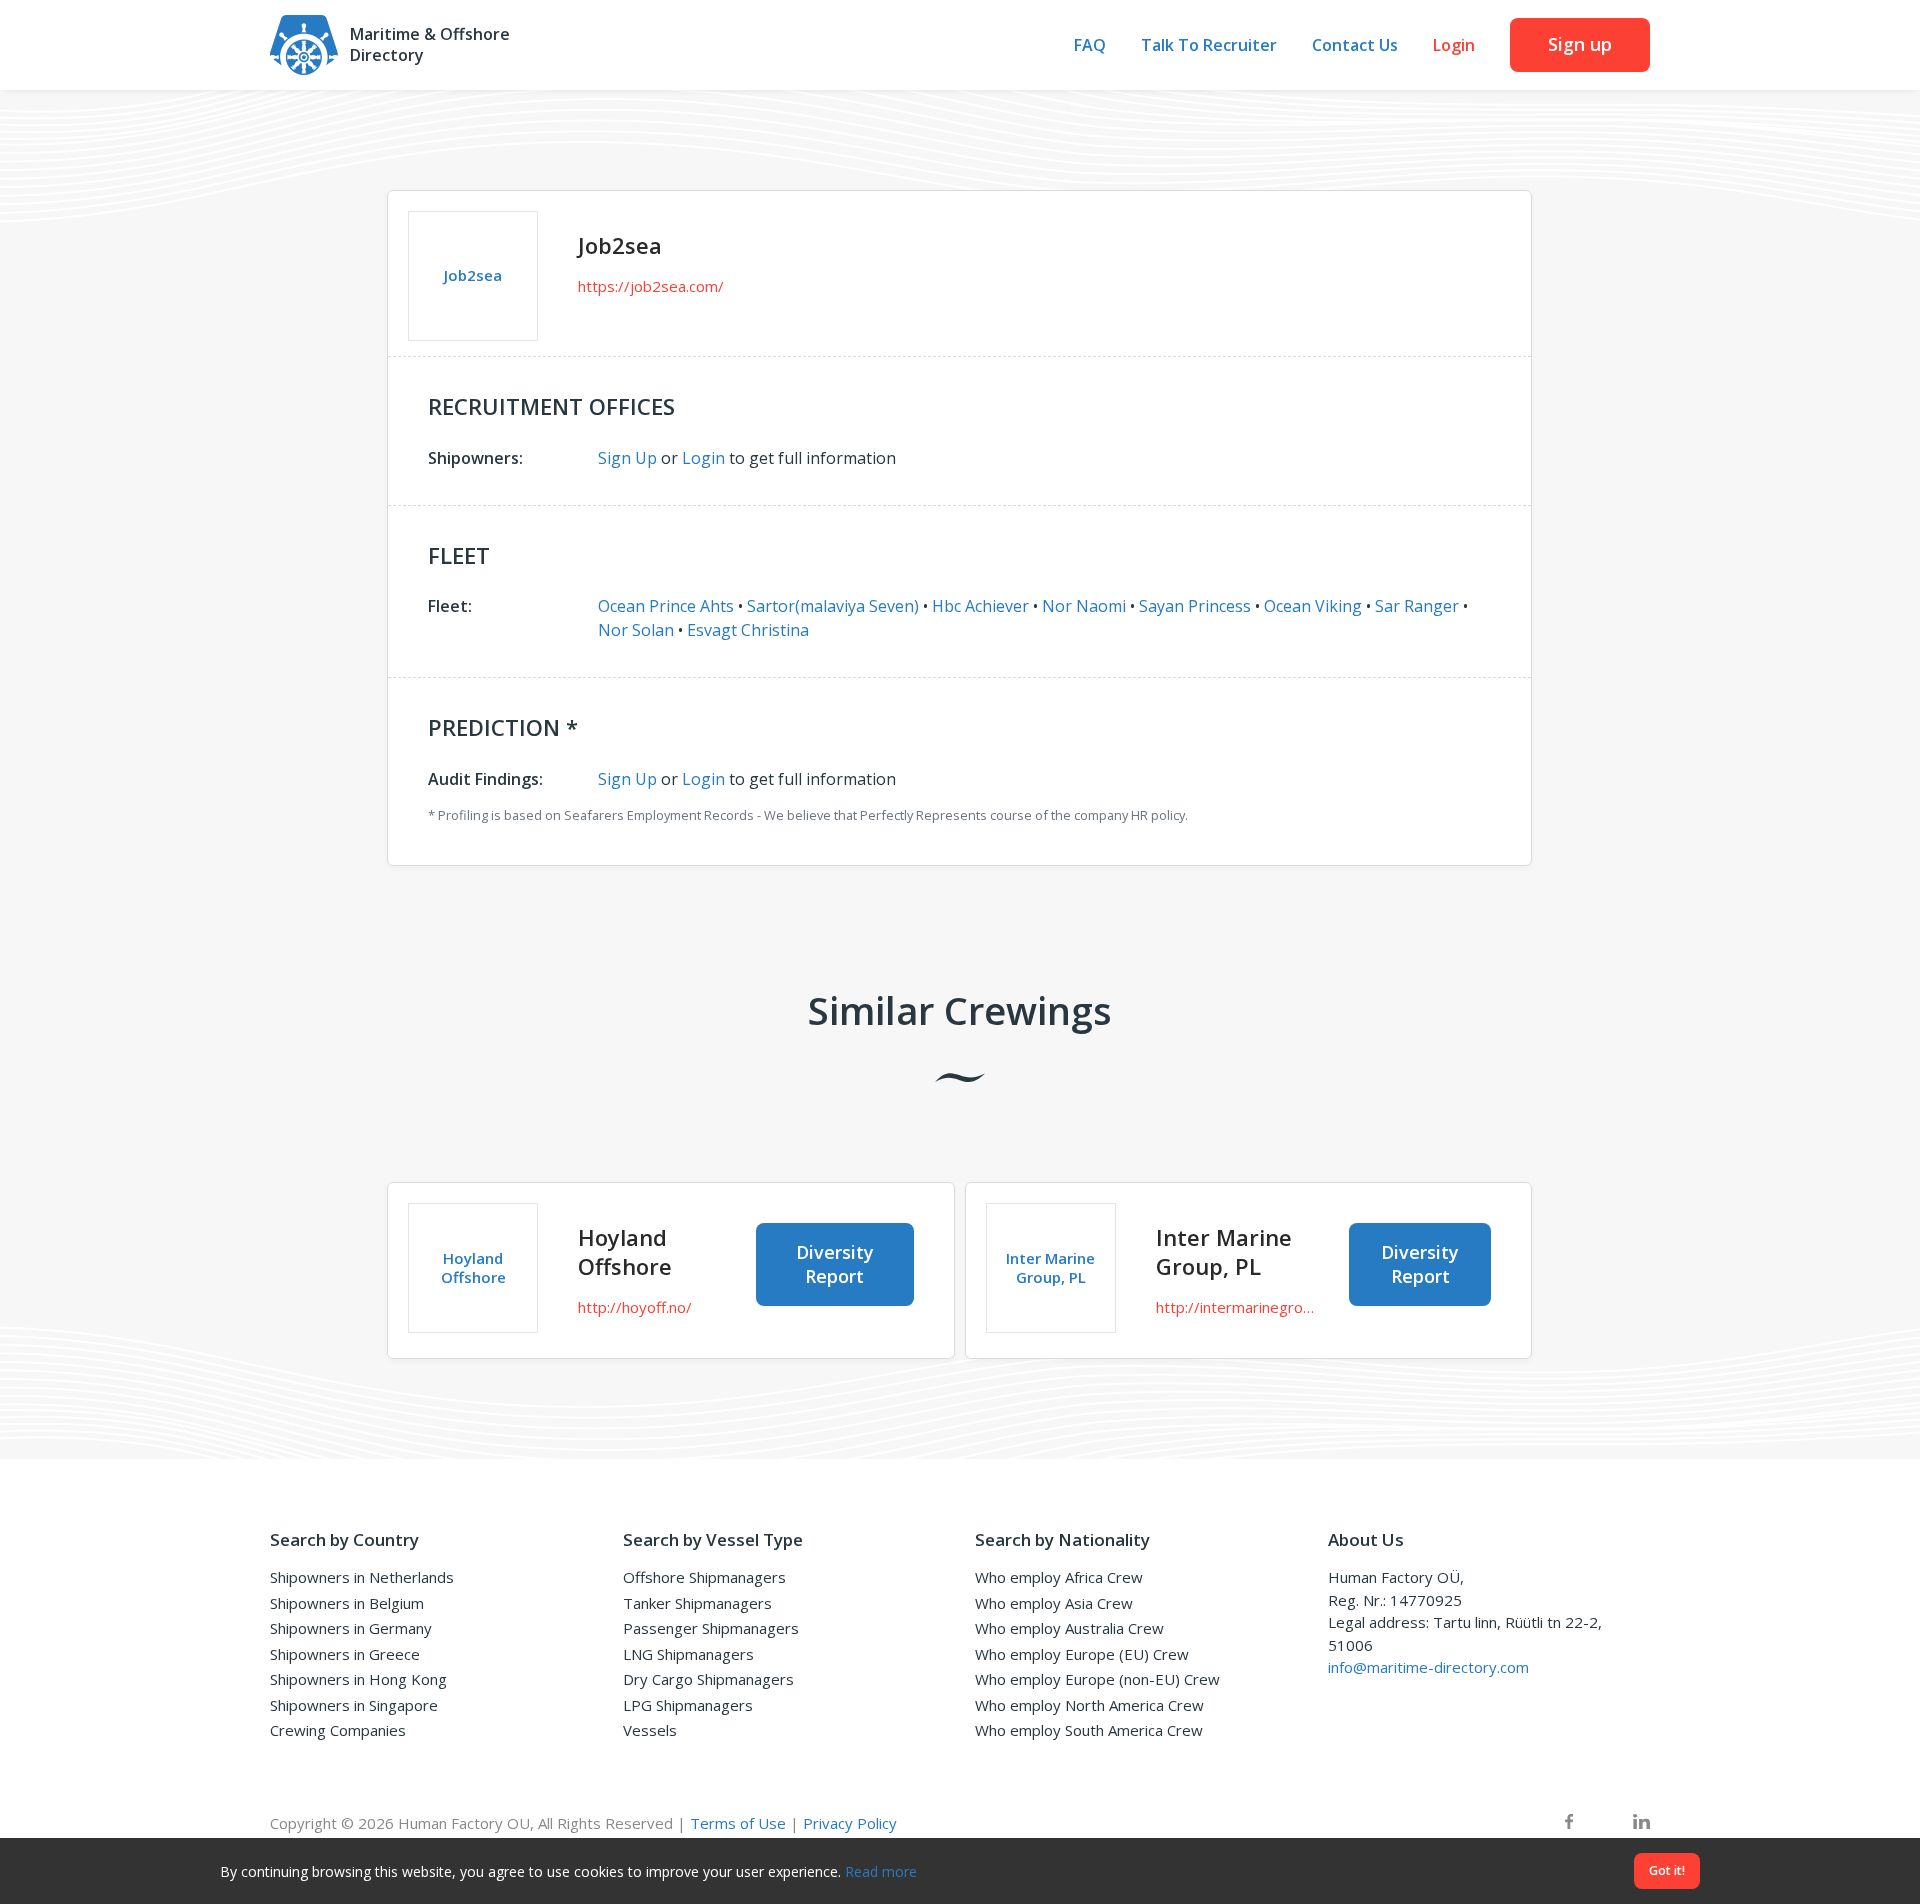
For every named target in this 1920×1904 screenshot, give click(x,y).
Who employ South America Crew (1089, 1730)
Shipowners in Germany (351, 1628)
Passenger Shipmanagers (711, 1628)
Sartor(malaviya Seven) (833, 606)
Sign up (1580, 44)
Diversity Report (835, 1263)
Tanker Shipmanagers (697, 1603)
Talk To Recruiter (1209, 45)
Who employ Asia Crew (1054, 1603)
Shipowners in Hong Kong (358, 1679)
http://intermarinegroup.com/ (1238, 1307)
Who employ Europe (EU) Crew (1082, 1654)
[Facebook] (1569, 1823)
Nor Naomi (1084, 606)
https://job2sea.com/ (651, 286)
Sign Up (627, 458)
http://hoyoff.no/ (635, 1307)
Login (1454, 45)
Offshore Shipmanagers (704, 1577)
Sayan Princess (1195, 606)
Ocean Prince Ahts (666, 606)
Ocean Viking (1313, 606)
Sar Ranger (1417, 606)
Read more (881, 1871)
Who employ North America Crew (1089, 1705)
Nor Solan (636, 630)
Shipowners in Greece (345, 1654)
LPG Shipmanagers (688, 1705)
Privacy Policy (850, 1823)
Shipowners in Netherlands (362, 1577)
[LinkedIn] (1641, 1823)
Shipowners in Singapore (354, 1705)
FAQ (1090, 45)
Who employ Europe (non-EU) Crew (1097, 1679)
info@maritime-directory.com (1428, 1667)
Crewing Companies (338, 1730)
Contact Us (1355, 45)
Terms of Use (738, 1823)
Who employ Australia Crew (1069, 1628)
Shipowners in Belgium (347, 1603)
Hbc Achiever (980, 606)
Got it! (1667, 1870)
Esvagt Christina (748, 630)
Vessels (650, 1730)
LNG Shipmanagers (688, 1654)
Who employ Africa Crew (1059, 1577)
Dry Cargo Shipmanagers (708, 1679)
